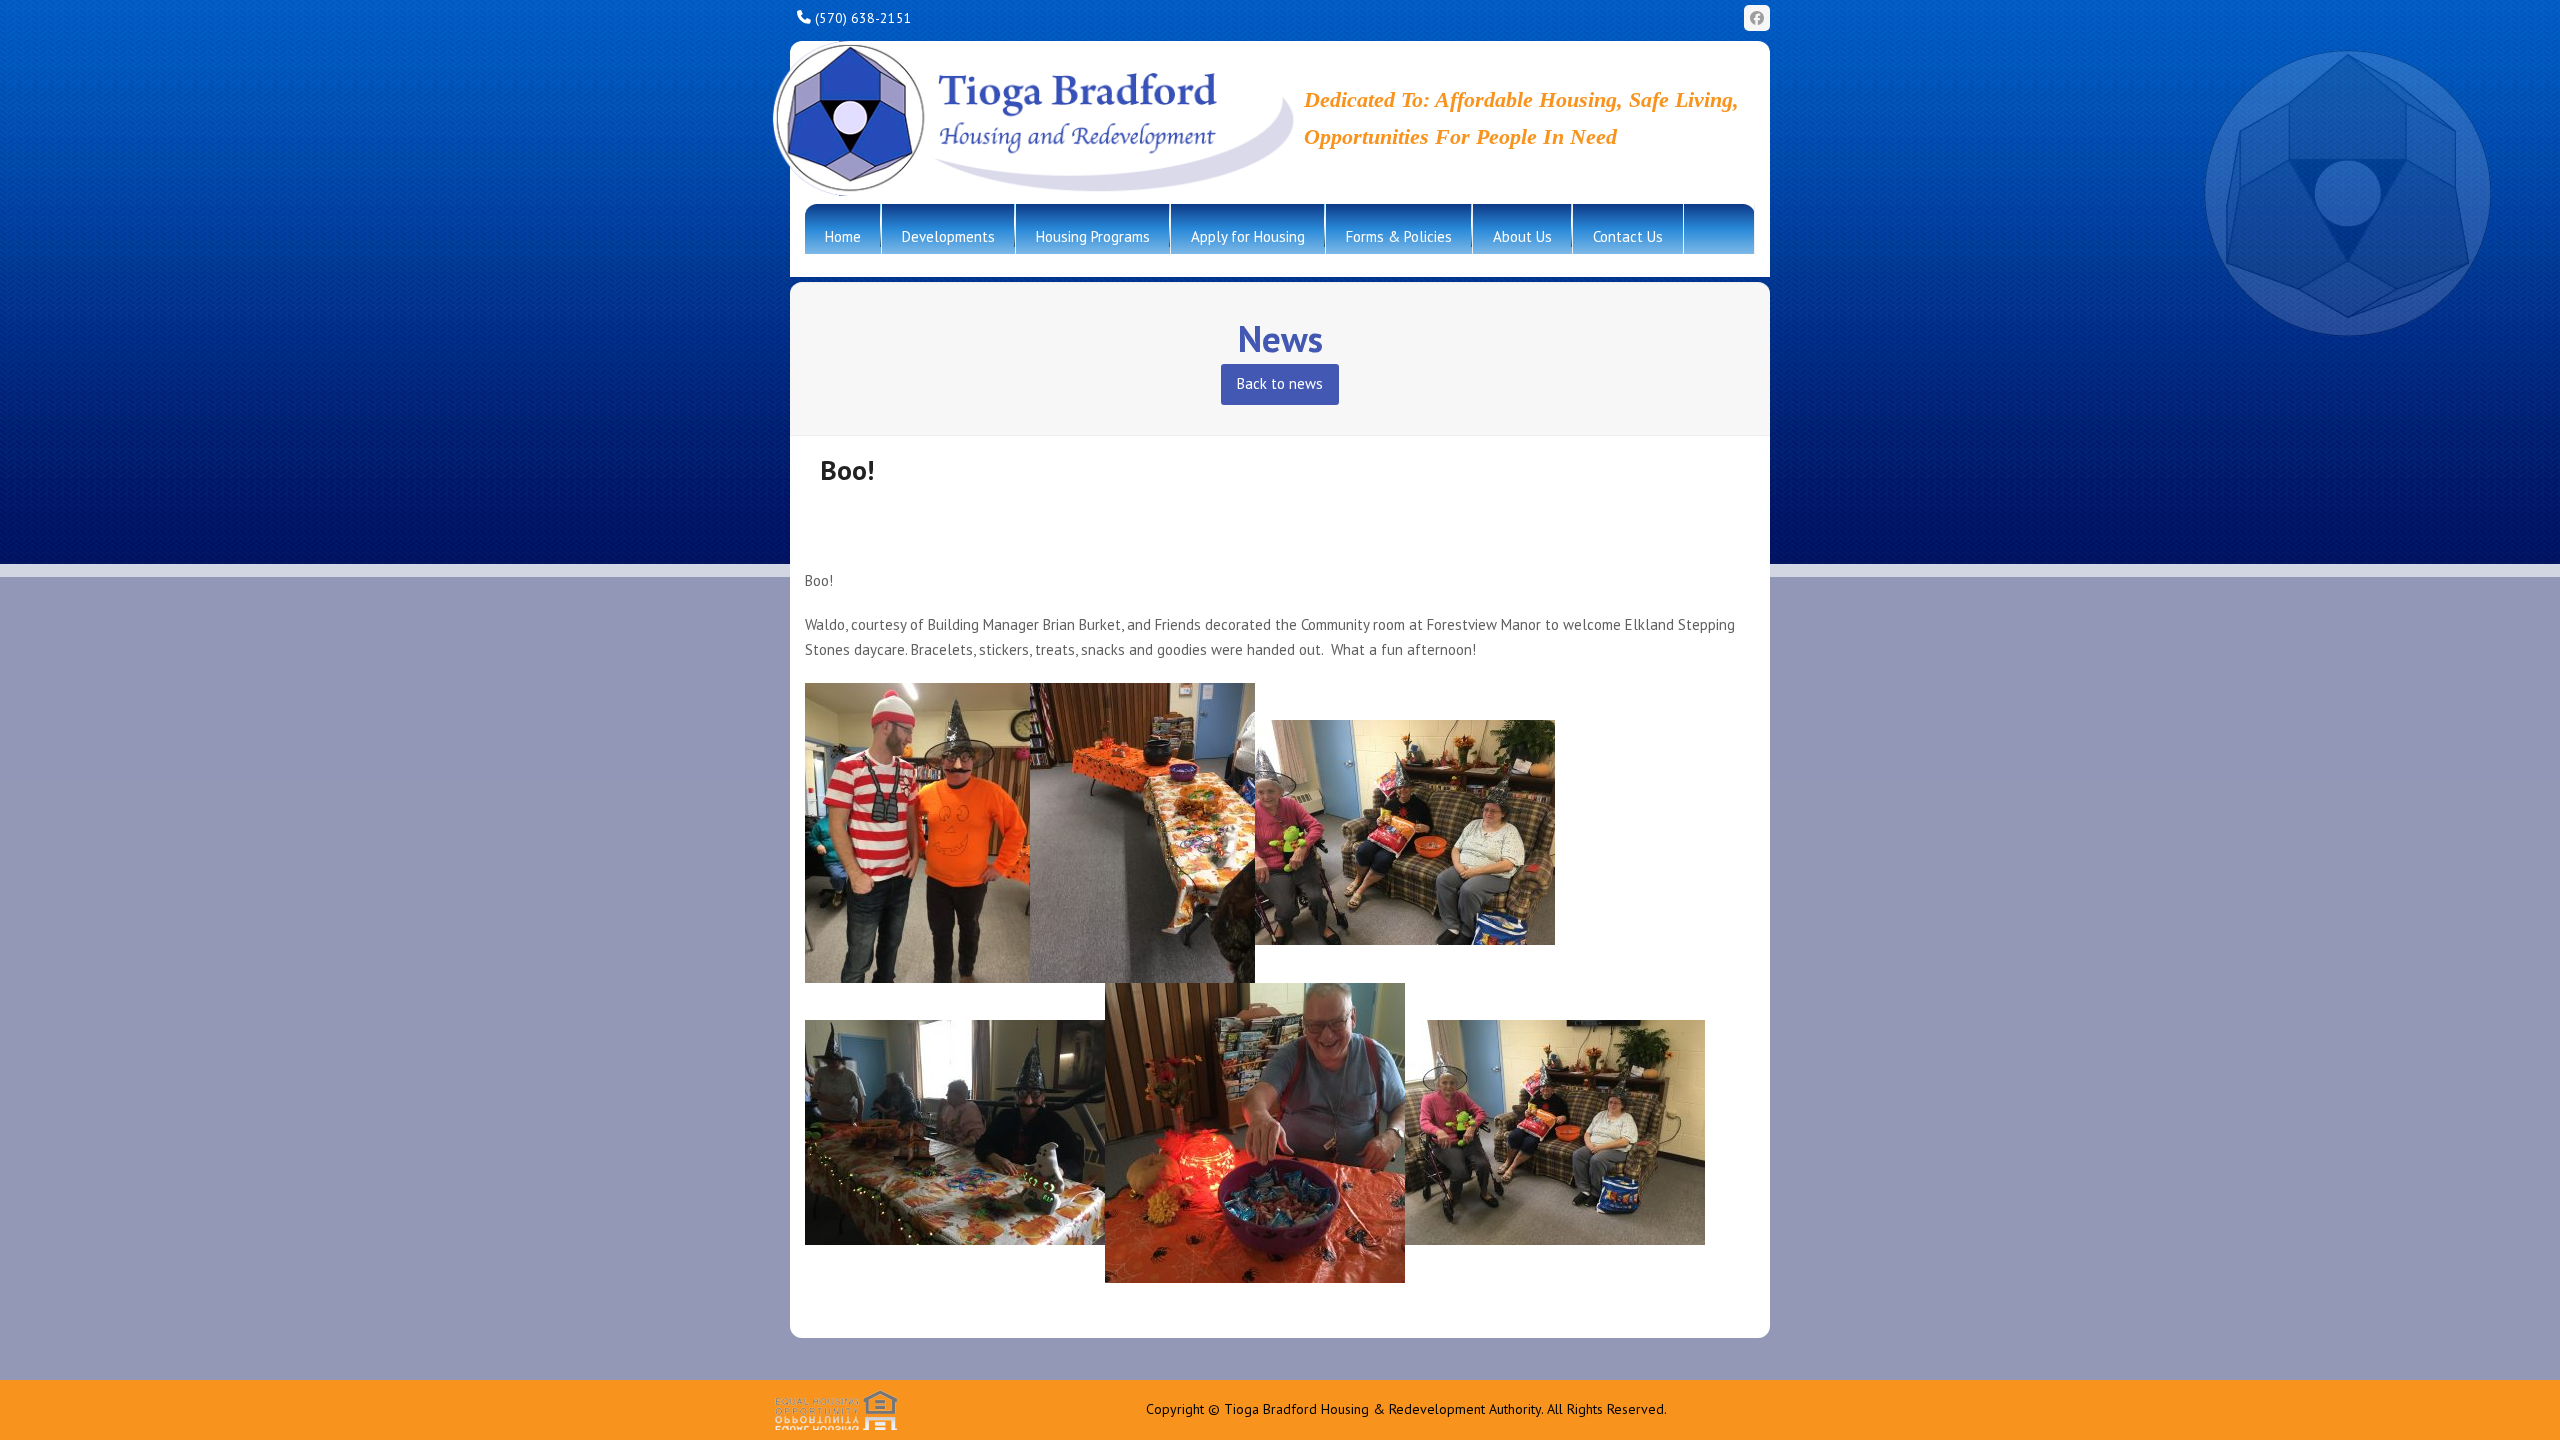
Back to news (1280, 383)
